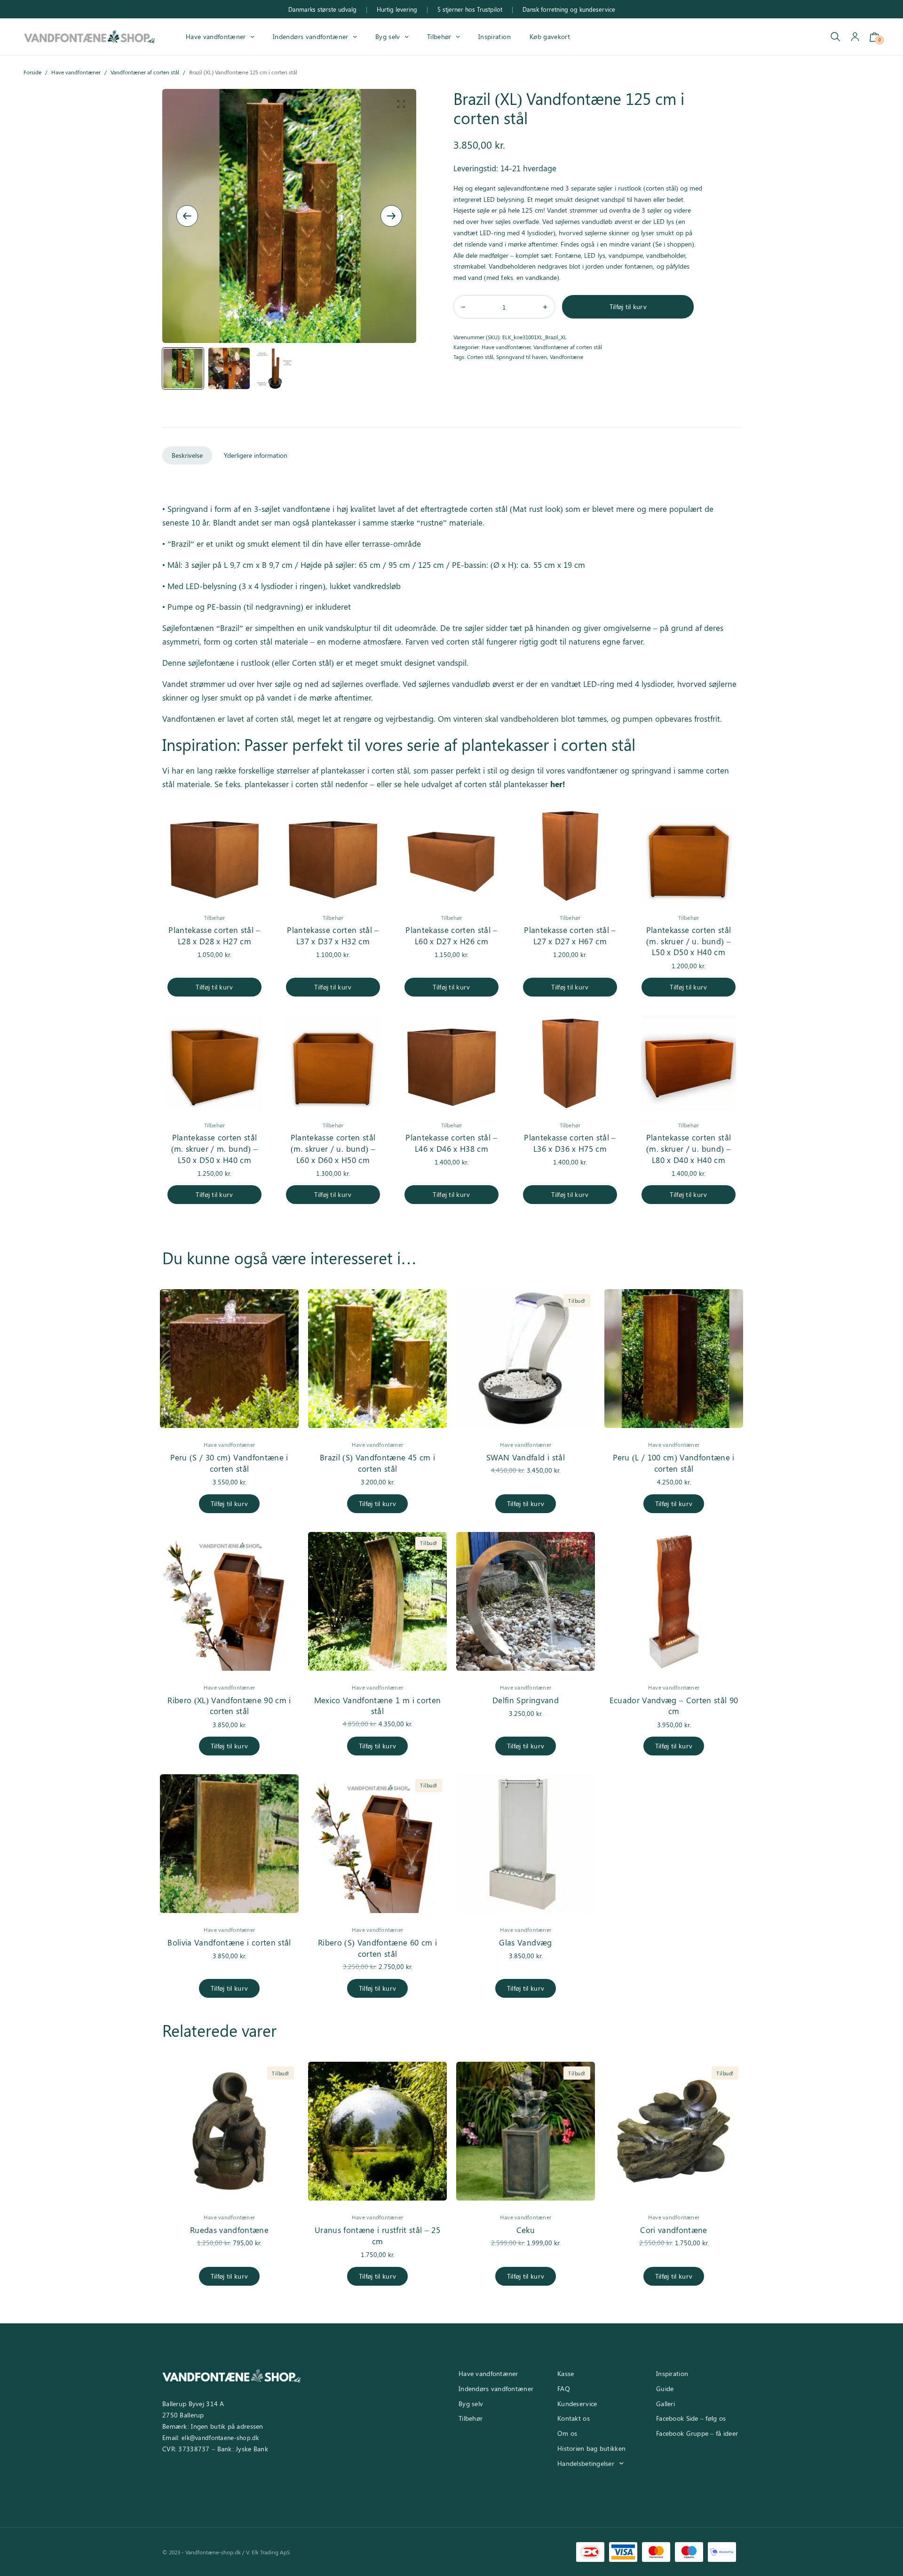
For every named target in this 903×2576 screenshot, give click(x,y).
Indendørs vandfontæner (310, 36)
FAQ (564, 2389)
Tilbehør (439, 36)
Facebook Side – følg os (691, 2418)
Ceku (526, 2230)
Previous (187, 216)
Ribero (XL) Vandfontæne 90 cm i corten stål (229, 1706)
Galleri (665, 2404)
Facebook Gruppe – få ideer (697, 2433)
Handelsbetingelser (586, 2463)
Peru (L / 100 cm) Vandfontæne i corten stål (674, 1463)
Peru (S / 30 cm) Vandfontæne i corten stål (229, 1463)
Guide (665, 2389)
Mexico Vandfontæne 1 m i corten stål (378, 1706)
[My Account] (855, 37)
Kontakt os (574, 2418)
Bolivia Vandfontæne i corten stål (229, 1942)
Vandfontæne (566, 357)
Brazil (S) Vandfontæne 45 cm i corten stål (377, 1463)
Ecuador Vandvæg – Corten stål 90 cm (674, 1706)
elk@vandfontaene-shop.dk (220, 2437)
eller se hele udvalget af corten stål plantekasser (470, 784)
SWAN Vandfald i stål (526, 1457)
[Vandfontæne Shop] (89, 36)
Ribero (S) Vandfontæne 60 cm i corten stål (377, 1948)
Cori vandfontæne (673, 2230)
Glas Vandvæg (525, 1942)
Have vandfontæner (216, 36)
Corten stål (480, 357)
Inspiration (495, 36)
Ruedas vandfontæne (229, 2230)
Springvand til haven (522, 357)
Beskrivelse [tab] (187, 455)
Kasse (566, 2373)
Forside (32, 72)
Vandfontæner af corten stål (145, 72)
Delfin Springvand (526, 1700)
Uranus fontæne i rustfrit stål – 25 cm (377, 2235)
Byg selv (388, 36)
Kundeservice (577, 2404)
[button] (401, 104)
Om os (567, 2433)
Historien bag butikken (591, 2448)
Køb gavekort (550, 36)
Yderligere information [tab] (256, 455)
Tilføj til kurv (628, 307)
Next (391, 216)
